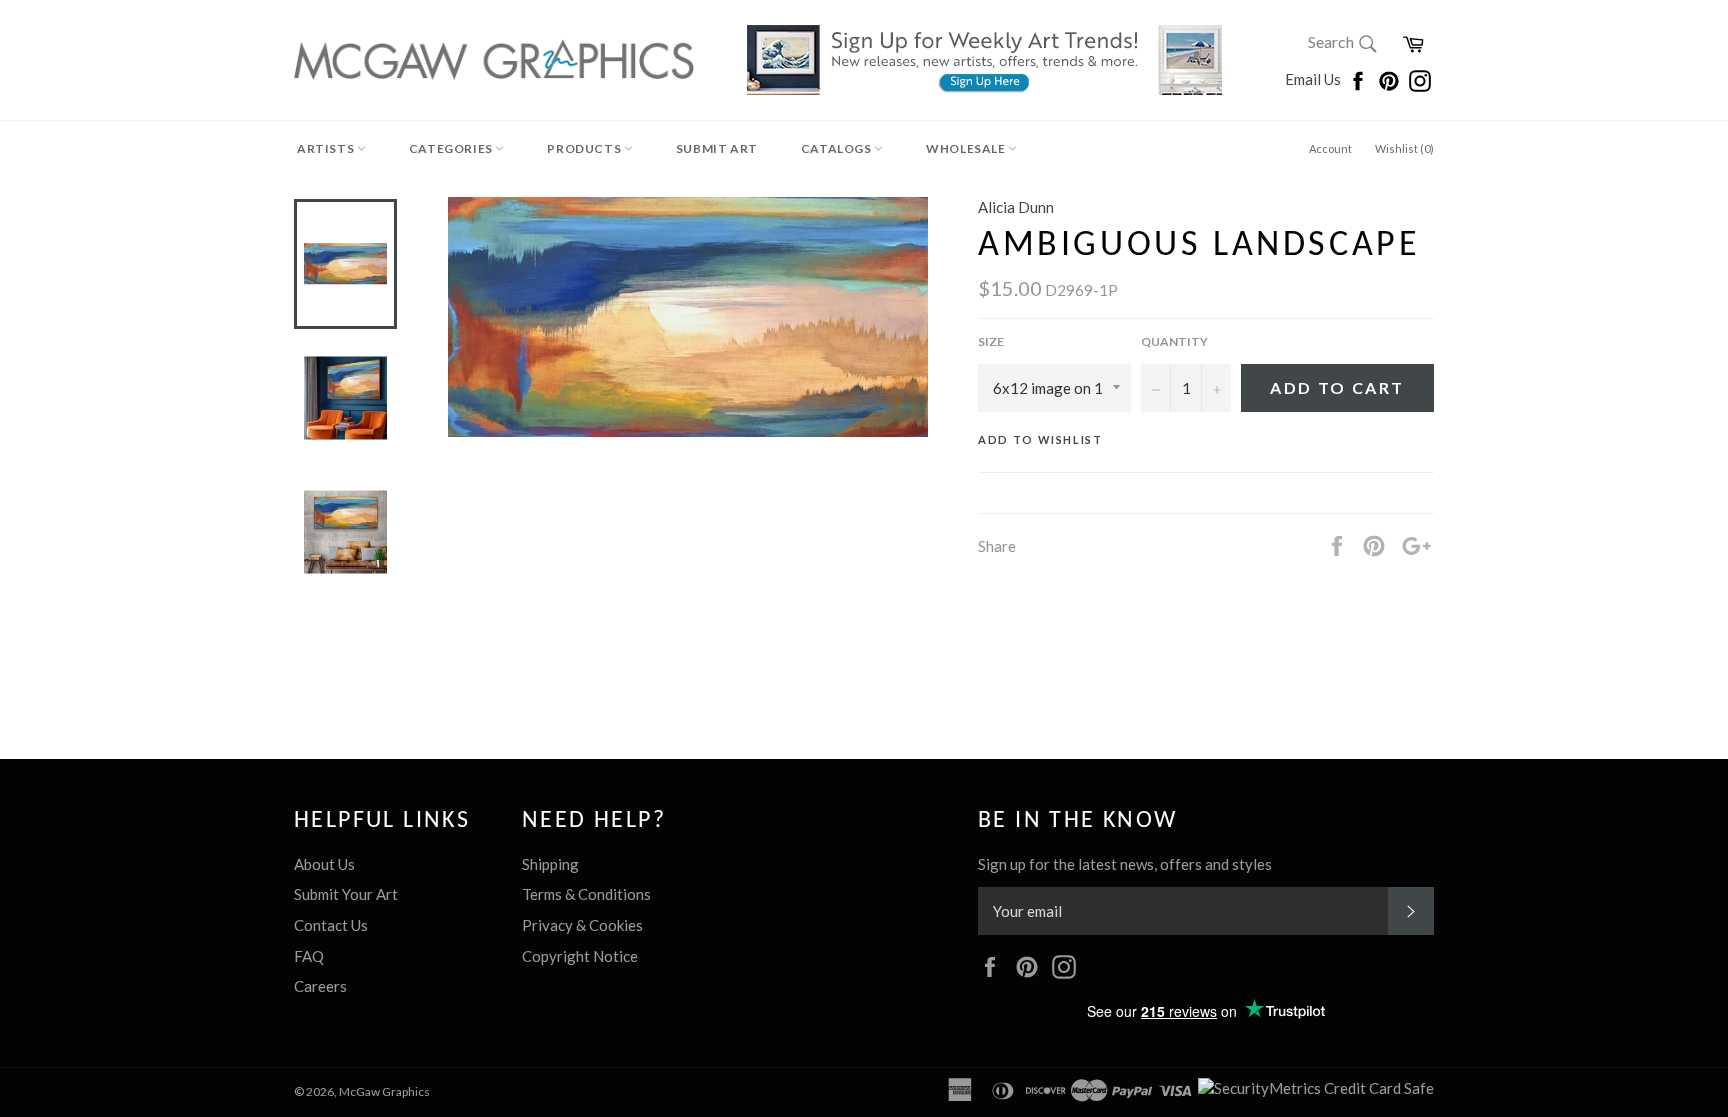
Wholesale (967, 148)
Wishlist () (1404, 148)
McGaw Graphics (384, 1091)
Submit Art (717, 148)
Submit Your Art (346, 894)
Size (991, 341)
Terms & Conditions (586, 894)
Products (585, 148)
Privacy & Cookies (582, 925)
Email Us (1314, 79)
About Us (324, 864)
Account (1330, 148)
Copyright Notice (580, 956)
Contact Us (331, 925)
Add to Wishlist (1040, 439)
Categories (452, 148)
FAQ (309, 956)
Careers (320, 986)
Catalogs (837, 148)
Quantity (1174, 341)
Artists (327, 148)
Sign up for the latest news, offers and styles (1125, 864)
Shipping (550, 864)
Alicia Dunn (1016, 207)
